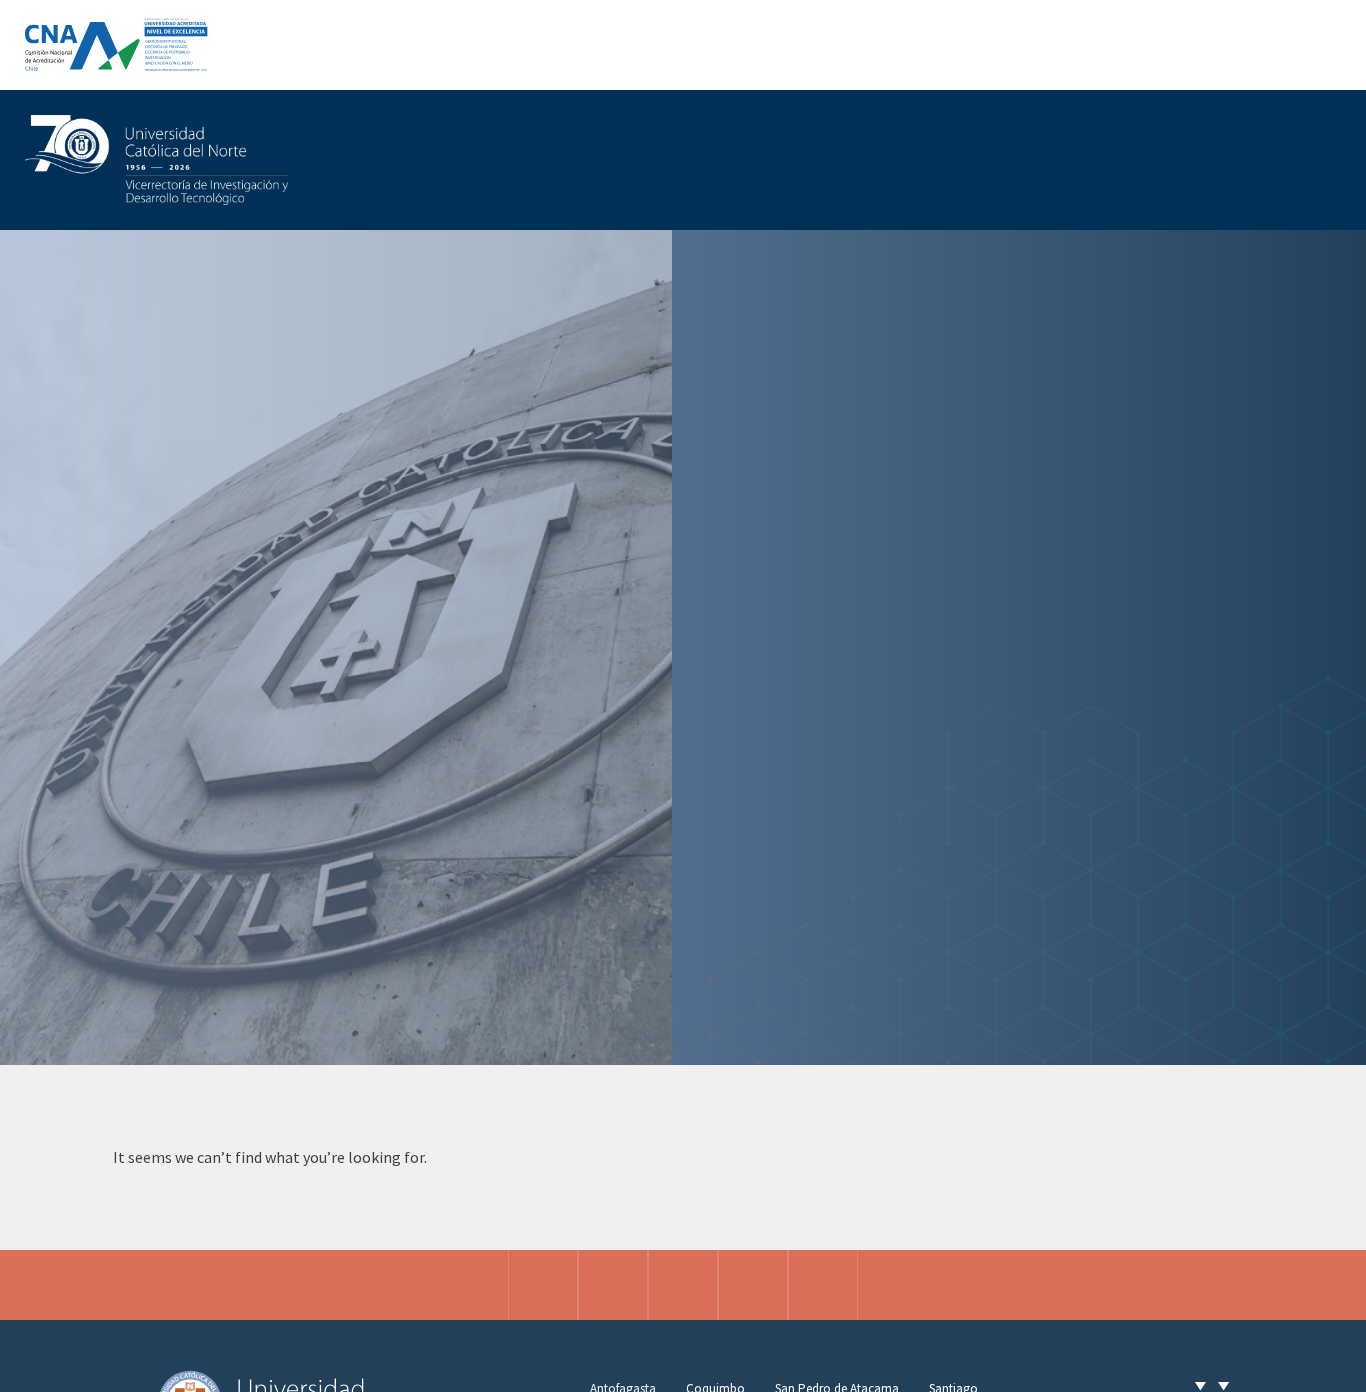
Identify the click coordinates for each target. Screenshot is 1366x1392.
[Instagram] (543, 1285)
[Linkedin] (753, 1285)
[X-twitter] (683, 1285)
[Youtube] (823, 1285)
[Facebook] (613, 1285)
